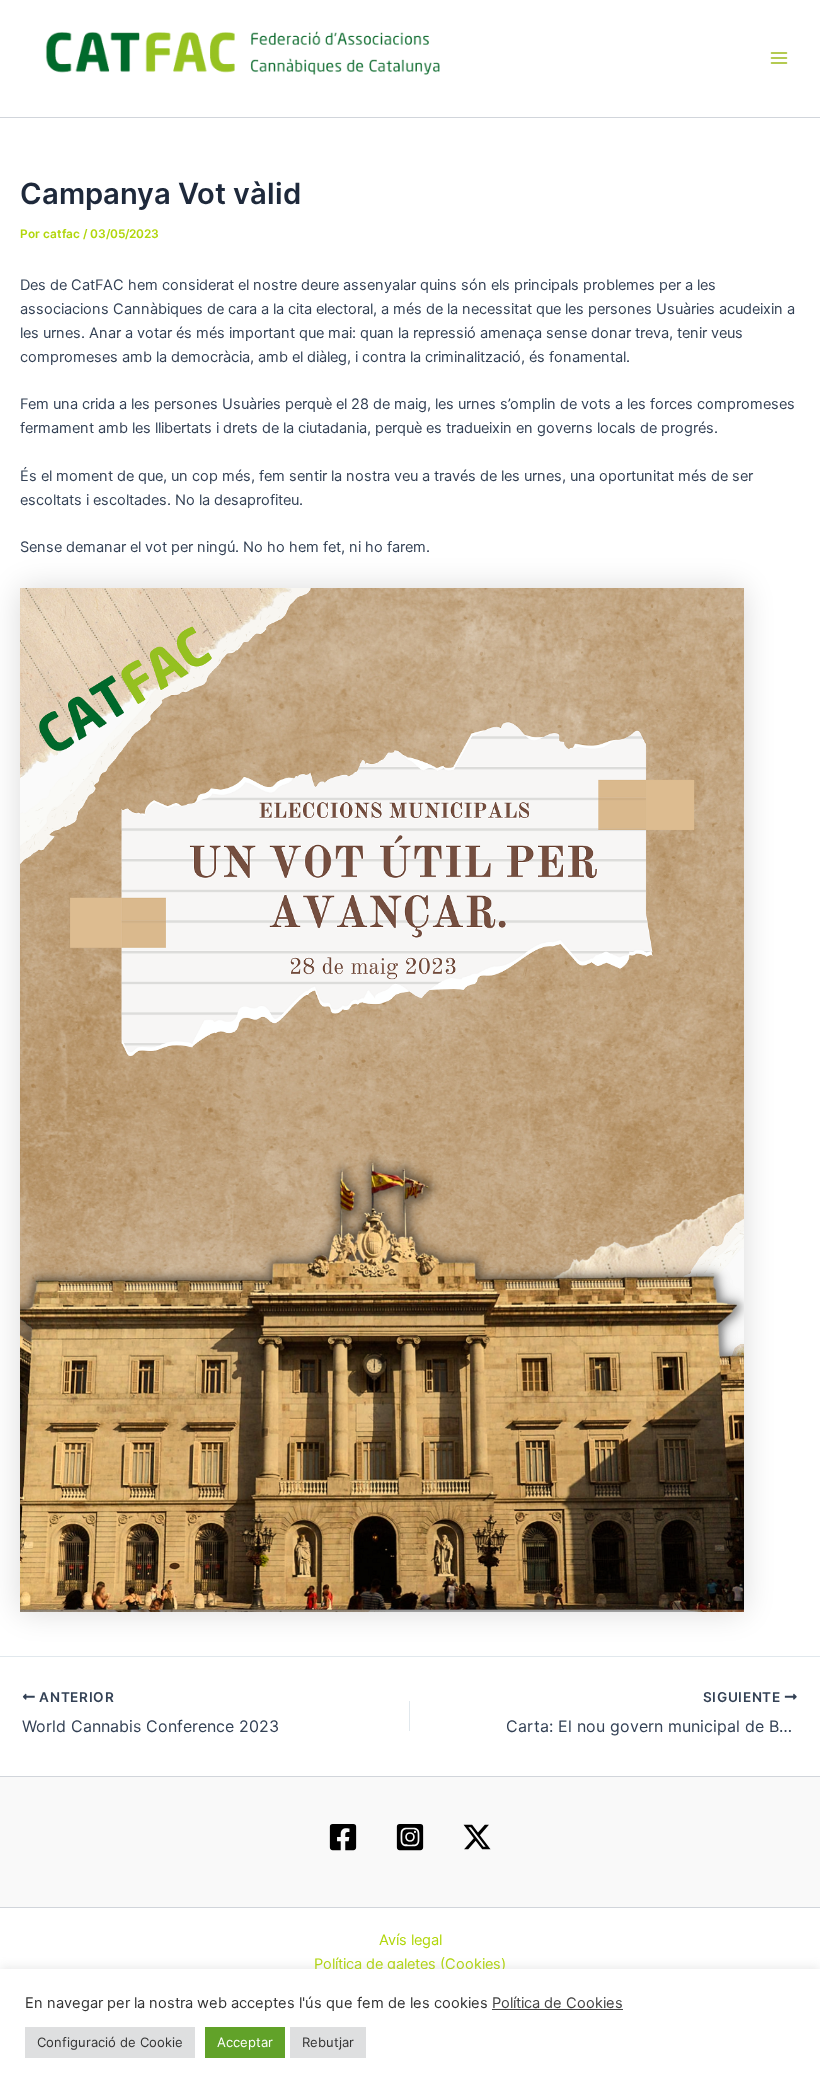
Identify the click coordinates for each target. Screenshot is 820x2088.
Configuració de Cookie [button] (110, 2042)
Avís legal (410, 1940)
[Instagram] (410, 1837)
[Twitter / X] (477, 1837)
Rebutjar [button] (328, 2042)
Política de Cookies (557, 2003)
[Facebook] (343, 1837)
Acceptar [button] (245, 2042)
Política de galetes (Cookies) (410, 1964)
